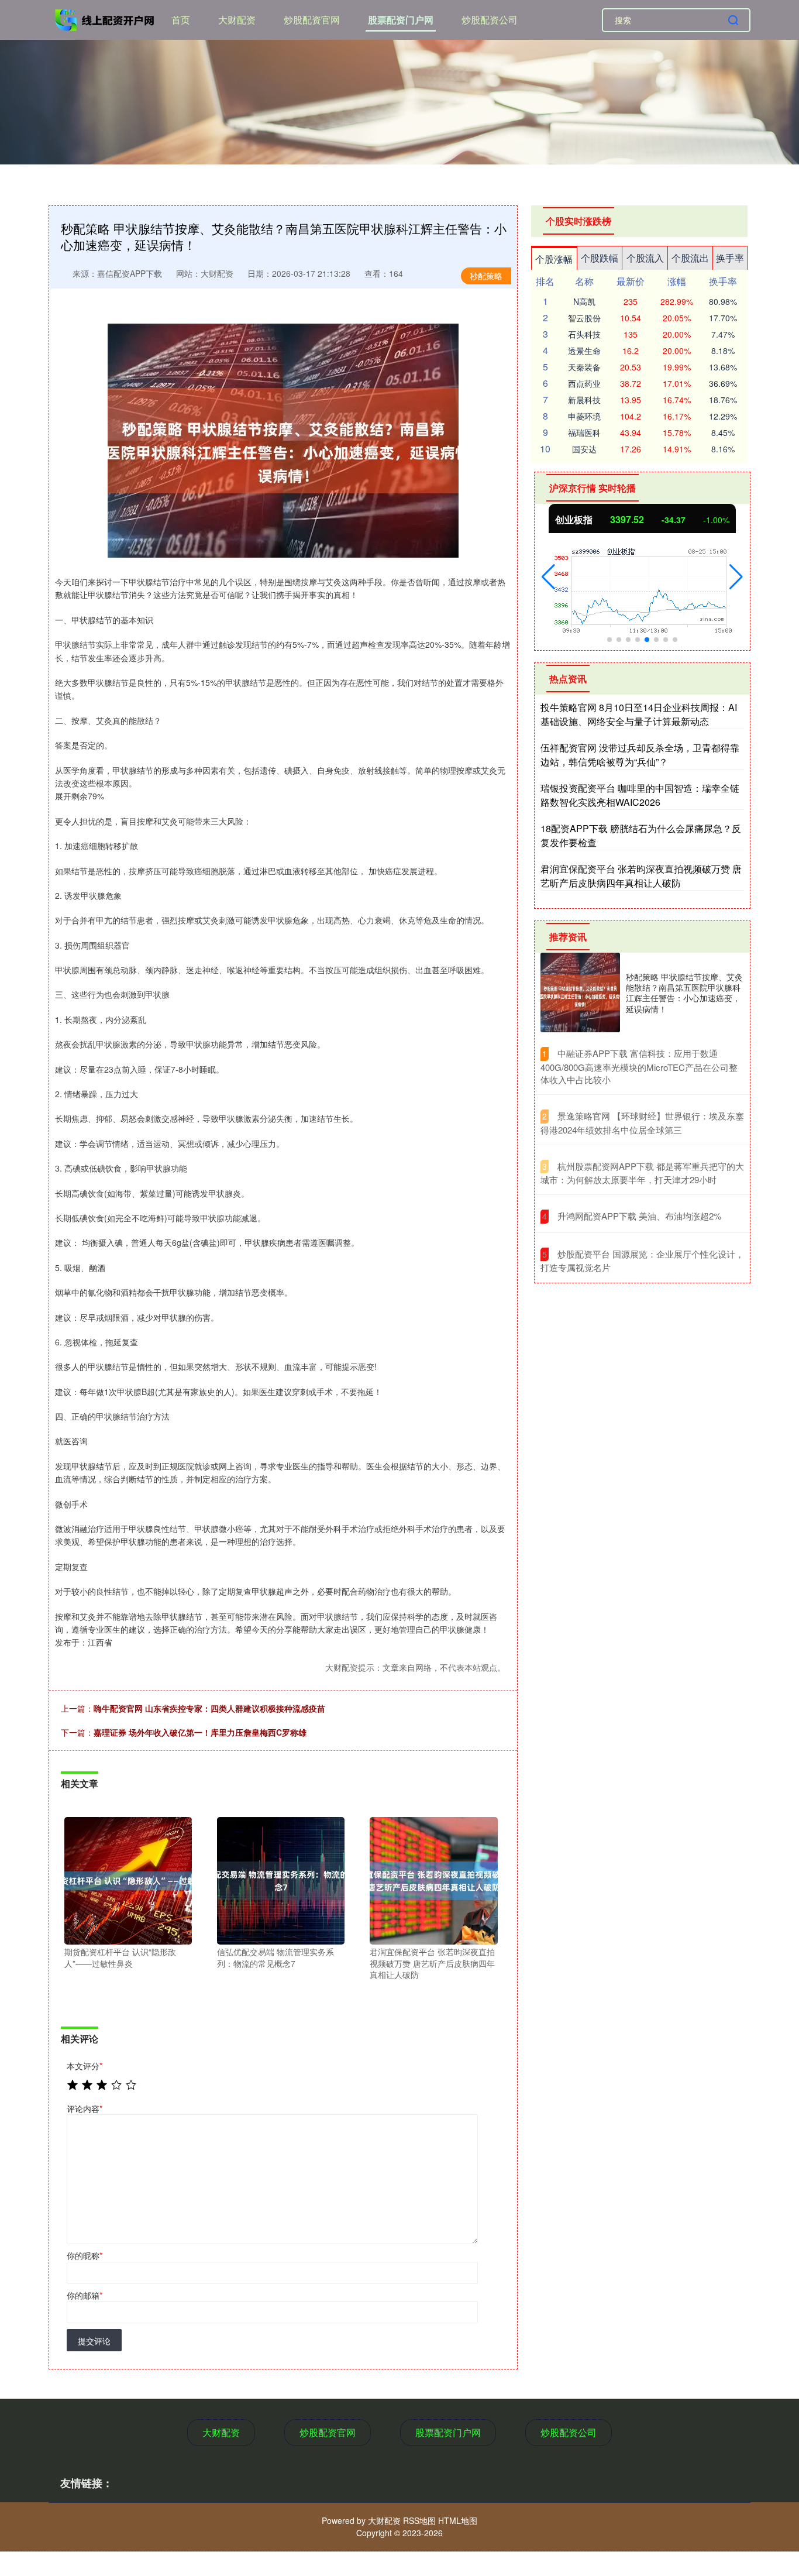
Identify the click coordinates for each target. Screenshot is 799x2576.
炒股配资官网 (312, 20)
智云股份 (584, 318)
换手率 (730, 258)
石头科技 (584, 334)
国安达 (584, 449)
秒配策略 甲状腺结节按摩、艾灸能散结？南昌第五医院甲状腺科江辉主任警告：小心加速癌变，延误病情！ (684, 993)
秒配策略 (486, 276)
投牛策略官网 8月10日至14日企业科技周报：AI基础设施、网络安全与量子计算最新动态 (639, 714)
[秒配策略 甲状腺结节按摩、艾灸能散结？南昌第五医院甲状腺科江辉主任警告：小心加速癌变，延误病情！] (580, 992)
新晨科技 (584, 400)
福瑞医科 (584, 432)
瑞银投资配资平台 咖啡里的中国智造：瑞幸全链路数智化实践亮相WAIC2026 (640, 795)
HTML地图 (458, 2520)
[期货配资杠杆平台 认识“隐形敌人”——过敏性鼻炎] (128, 1880)
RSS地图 (419, 2520)
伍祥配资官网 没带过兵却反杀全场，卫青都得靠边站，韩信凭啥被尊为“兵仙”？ (640, 755)
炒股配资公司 (490, 20)
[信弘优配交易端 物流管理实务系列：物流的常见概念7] (281, 1880)
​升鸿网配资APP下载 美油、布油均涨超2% (639, 1216)
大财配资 (237, 20)
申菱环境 (584, 416)
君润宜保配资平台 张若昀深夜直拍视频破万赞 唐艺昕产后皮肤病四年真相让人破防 (641, 876)
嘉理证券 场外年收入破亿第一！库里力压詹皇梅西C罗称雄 (200, 1732)
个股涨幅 (554, 259)
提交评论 (94, 2341)
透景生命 (584, 351)
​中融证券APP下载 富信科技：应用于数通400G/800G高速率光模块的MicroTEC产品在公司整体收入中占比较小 (639, 1066)
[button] (548, 577)
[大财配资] (106, 19)
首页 (181, 20)
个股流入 (645, 258)
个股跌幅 (600, 258)
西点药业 (584, 383)
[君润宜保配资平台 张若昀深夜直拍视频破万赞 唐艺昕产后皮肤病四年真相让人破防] (433, 1880)
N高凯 (584, 301)
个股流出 (690, 258)
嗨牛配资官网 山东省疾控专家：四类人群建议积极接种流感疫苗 (209, 1708)
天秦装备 (584, 367)
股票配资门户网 (401, 20)
